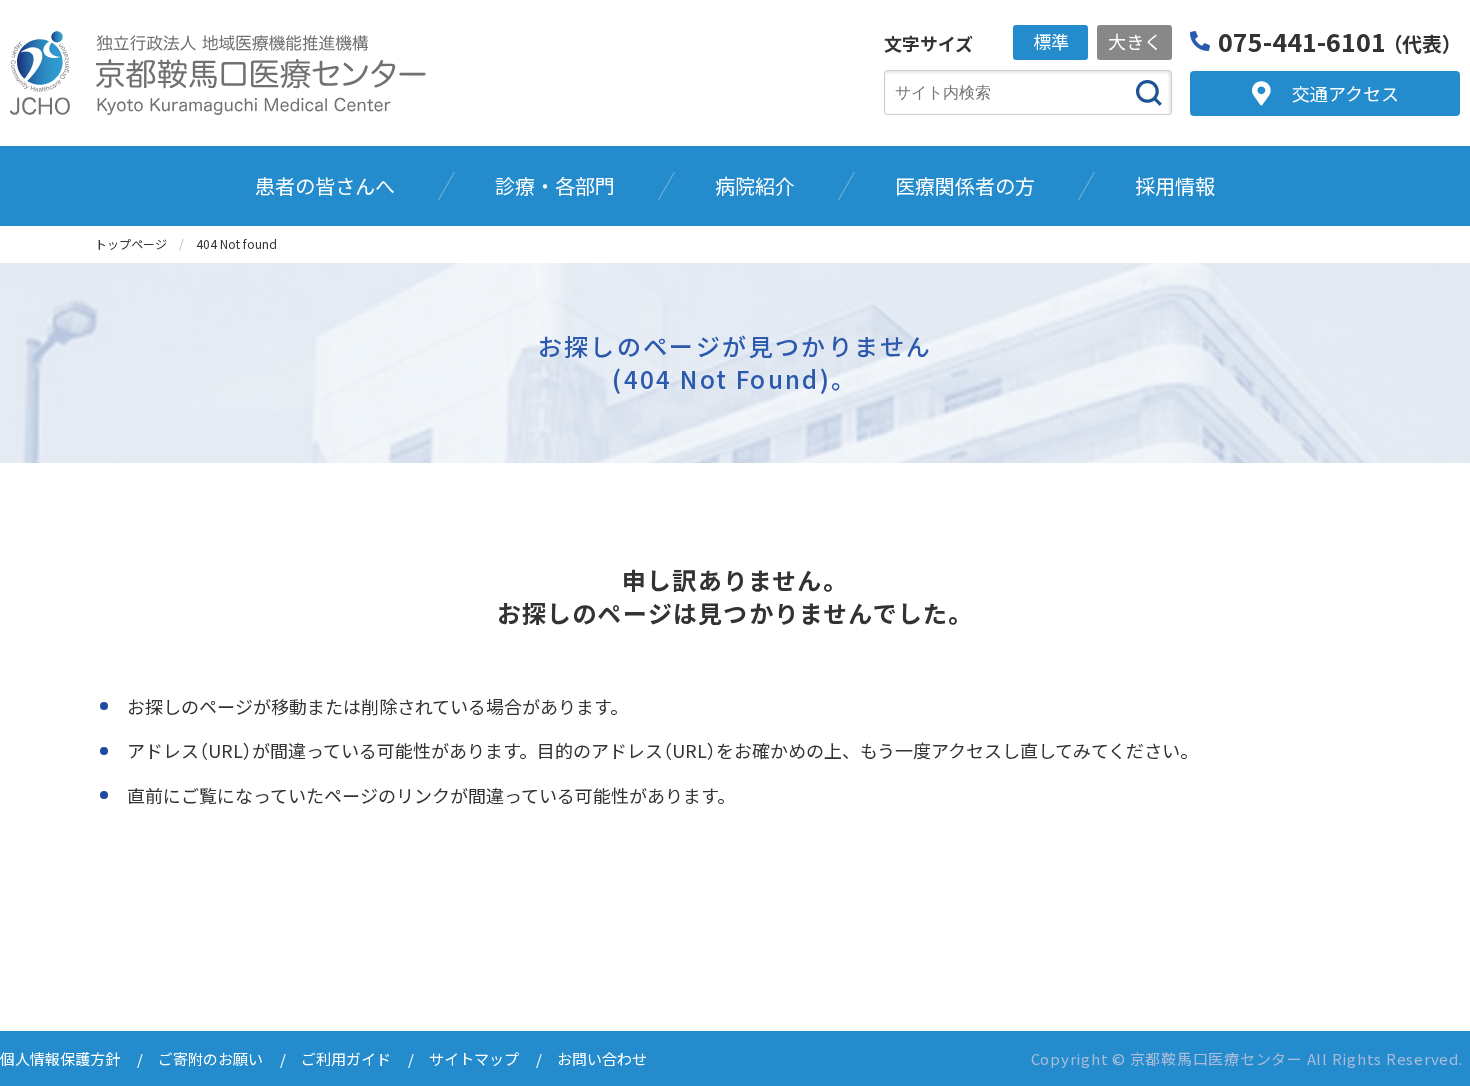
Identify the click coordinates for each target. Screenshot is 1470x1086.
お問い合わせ (602, 1058)
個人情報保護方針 (60, 1058)
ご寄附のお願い (210, 1058)
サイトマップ (474, 1058)
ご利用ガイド (346, 1058)
